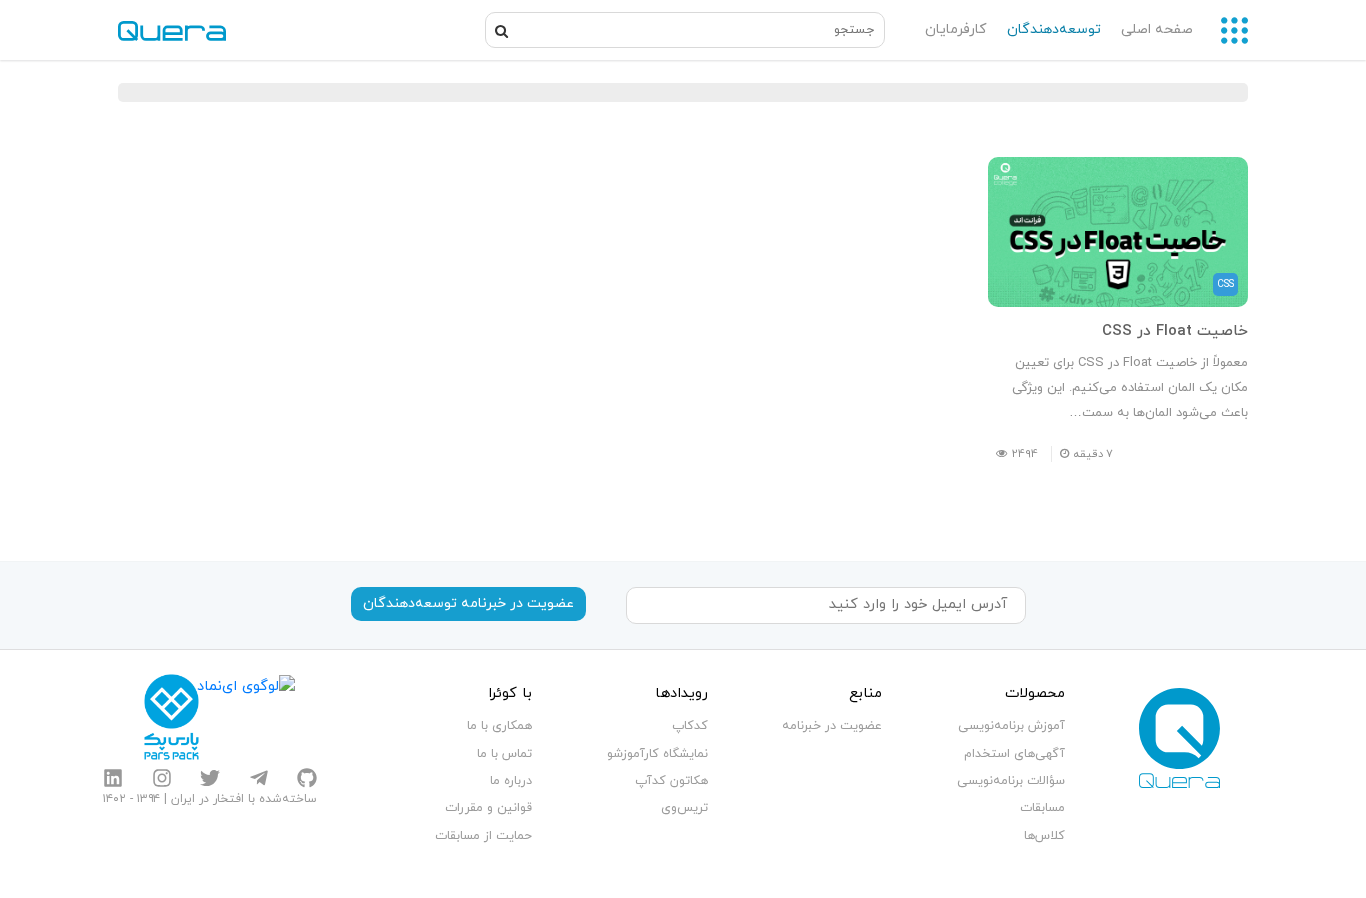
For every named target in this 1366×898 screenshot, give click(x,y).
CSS (1225, 284)
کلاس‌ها (1044, 836)
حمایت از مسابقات (483, 836)
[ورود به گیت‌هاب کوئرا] (307, 778)
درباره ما (511, 781)
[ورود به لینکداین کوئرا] (113, 778)
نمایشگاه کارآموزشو (657, 754)
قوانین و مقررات (488, 808)
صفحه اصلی (1157, 29)
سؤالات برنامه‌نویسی (1011, 781)
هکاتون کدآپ (671, 781)
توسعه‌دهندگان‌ (1054, 29)
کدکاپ (690, 726)
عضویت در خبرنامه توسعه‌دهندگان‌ (468, 603)
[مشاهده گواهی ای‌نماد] (246, 717)
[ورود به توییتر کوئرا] (210, 778)
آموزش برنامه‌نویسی (1011, 726)
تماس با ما (504, 754)
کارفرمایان (955, 29)
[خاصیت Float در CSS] (1118, 232)
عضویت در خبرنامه (832, 726)
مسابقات (1042, 808)
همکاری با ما (499, 726)
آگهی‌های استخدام (1014, 754)
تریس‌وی (684, 808)
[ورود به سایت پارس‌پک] (171, 717)
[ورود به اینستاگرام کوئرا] (162, 778)
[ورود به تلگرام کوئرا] (259, 778)
